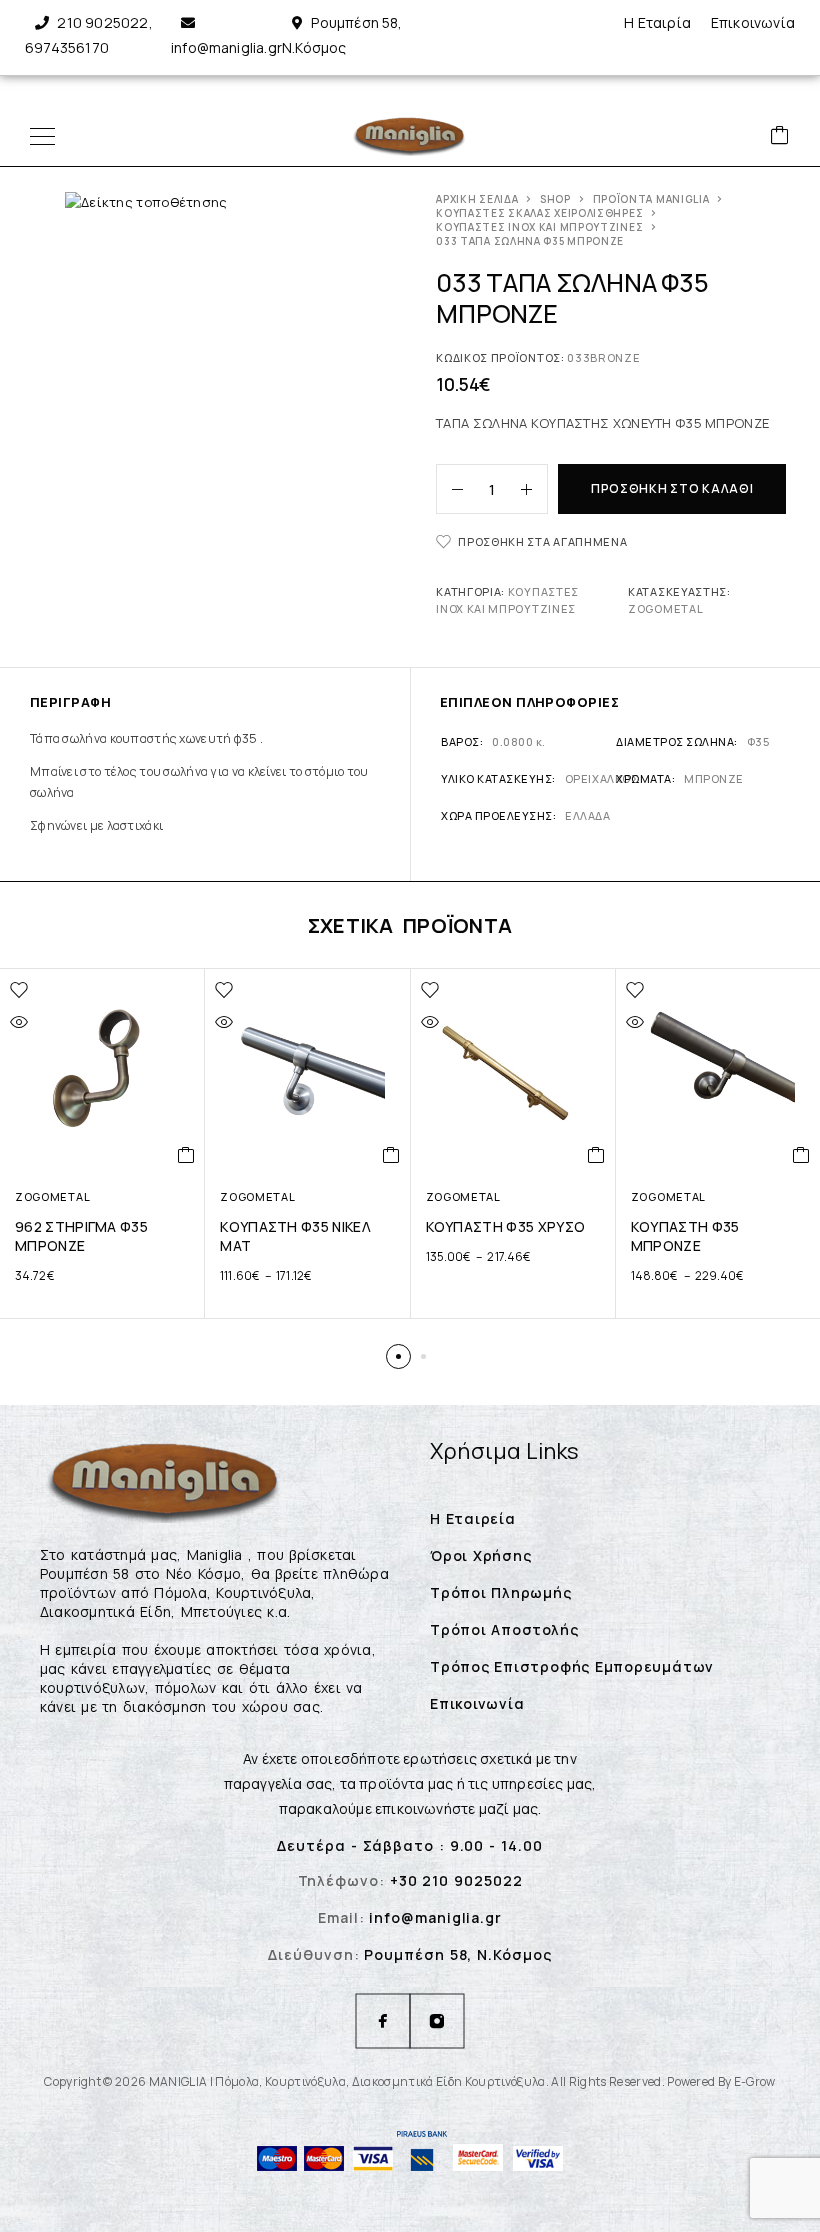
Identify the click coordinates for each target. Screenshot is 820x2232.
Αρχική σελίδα (477, 199)
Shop (555, 199)
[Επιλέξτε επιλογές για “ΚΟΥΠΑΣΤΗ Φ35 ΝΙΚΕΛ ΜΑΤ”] (391, 1155)
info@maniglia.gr (226, 47)
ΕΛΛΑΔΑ (587, 815)
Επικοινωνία (753, 22)
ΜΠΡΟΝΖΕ (714, 778)
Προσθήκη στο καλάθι (672, 488)
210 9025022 (102, 22)
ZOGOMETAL (665, 608)
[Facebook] (383, 2021)
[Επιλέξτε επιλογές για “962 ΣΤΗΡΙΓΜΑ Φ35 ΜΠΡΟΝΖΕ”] (186, 1155)
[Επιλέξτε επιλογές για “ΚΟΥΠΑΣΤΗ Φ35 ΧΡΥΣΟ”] (596, 1155)
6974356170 (67, 47)
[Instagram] (437, 2021)
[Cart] (780, 136)
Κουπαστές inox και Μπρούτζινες (539, 227)
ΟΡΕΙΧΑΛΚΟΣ (601, 778)
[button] (398, 1356)
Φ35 (758, 741)
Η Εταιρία (657, 22)
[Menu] (42, 136)
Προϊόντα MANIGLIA (651, 199)
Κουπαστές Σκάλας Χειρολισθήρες (539, 213)
